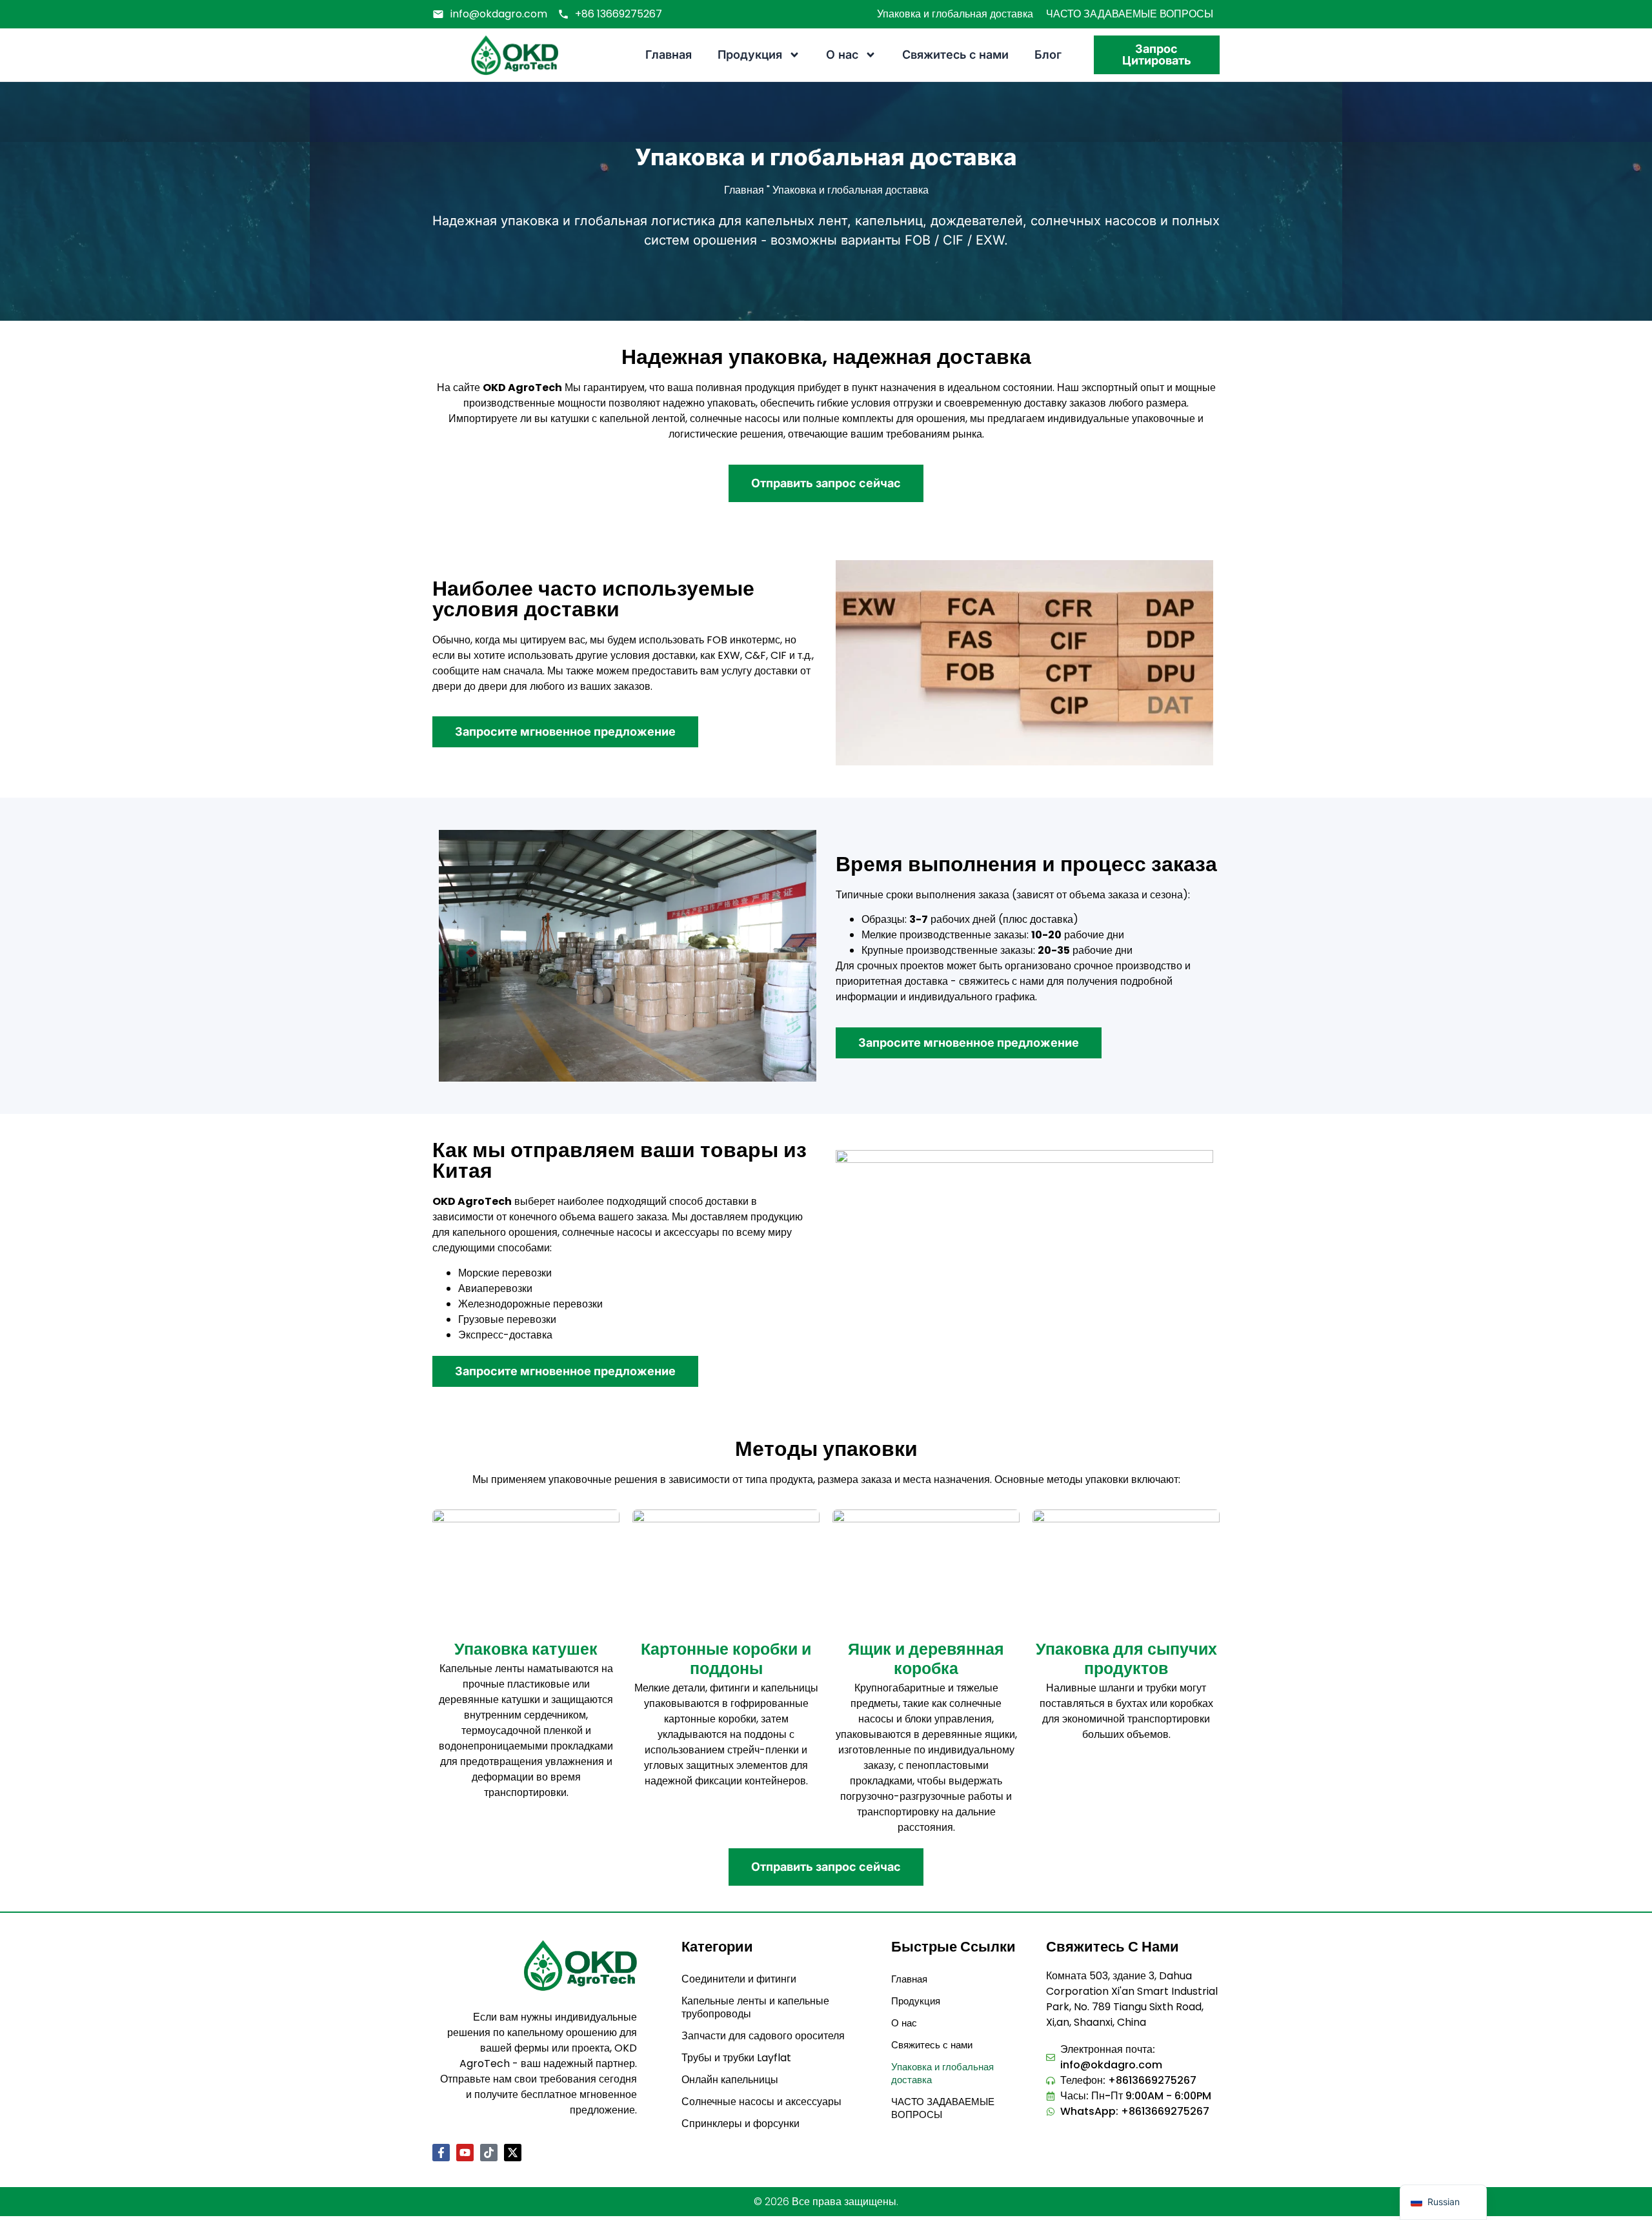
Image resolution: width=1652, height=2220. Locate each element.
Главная (669, 55)
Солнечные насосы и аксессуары (761, 2102)
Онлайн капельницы (730, 2080)
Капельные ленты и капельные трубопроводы (755, 2007)
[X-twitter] (513, 2153)
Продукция (750, 55)
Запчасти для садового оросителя (763, 2036)
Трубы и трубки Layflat (736, 2058)
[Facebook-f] (441, 2153)
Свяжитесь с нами (955, 55)
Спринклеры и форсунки (740, 2124)
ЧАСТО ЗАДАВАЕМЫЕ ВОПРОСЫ (1130, 14)
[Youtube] (465, 2153)
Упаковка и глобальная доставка (955, 14)
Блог (1048, 55)
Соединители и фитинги (739, 1979)
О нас (842, 55)
